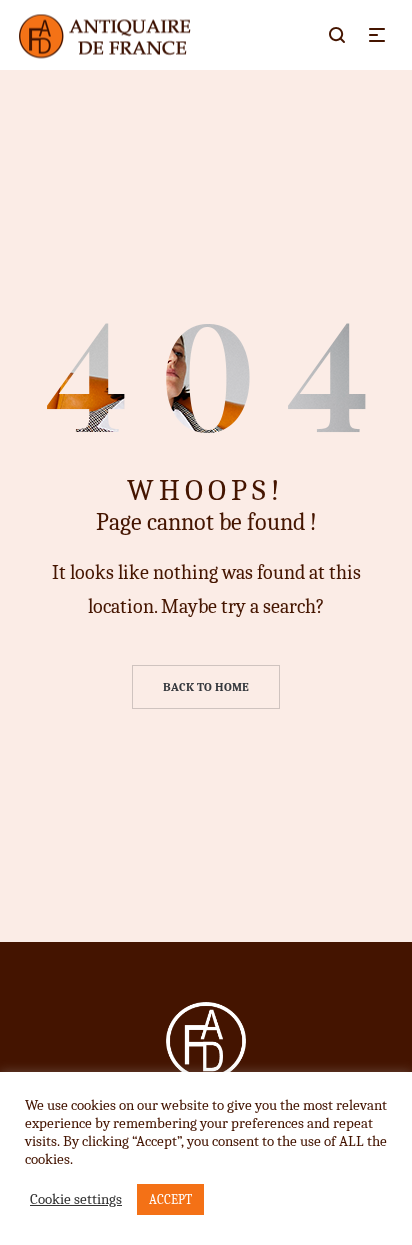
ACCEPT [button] (170, 1199)
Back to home (206, 687)
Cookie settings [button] (76, 1199)
